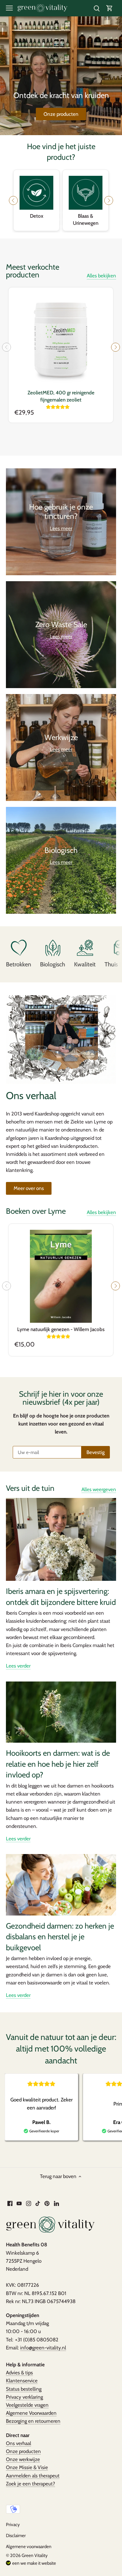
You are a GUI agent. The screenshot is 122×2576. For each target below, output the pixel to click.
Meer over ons (29, 1188)
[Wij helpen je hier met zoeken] (97, 8)
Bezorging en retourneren (33, 2421)
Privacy (13, 2524)
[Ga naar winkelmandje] (110, 8)
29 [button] (88, 219)
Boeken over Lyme (36, 1211)
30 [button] (94, 219)
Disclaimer (16, 2535)
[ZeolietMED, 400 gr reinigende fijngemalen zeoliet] (61, 340)
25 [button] (64, 219)
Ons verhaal (19, 2443)
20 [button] (34, 219)
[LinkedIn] (56, 2203)
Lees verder (18, 1666)
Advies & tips (19, 2373)
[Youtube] (19, 2203)
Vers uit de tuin (30, 1488)
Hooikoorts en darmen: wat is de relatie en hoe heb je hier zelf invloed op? (58, 1764)
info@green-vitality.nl (43, 2348)
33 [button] (55, 227)
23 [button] (52, 219)
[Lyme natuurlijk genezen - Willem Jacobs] (61, 1276)
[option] (61, 76)
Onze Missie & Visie (27, 2467)
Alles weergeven (99, 1489)
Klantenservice (22, 2381)
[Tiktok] (38, 2203)
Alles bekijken (101, 276)
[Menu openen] (9, 8)
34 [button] (61, 227)
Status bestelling (24, 2389)
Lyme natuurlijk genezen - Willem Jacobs (61, 1329)
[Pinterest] (47, 2203)
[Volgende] (115, 347)
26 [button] (70, 219)
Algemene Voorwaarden (31, 2413)
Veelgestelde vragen (27, 2405)
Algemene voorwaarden (29, 2546)
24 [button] (58, 219)
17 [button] (17, 219)
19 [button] (28, 219)
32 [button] (105, 219)
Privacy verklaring (24, 2397)
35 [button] (67, 227)
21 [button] (40, 219)
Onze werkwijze (23, 2459)
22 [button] (46, 219)
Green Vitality (35, 2555)
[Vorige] (7, 347)
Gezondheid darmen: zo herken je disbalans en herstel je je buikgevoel (60, 1937)
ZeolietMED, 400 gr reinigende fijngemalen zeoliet (61, 396)
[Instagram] (29, 2203)
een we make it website (34, 2563)
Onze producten (61, 114)
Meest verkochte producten (33, 271)
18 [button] (23, 219)
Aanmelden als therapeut (33, 2476)
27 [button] (76, 219)
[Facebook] (10, 2203)
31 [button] (99, 219)
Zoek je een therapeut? (30, 2484)
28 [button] (82, 219)
